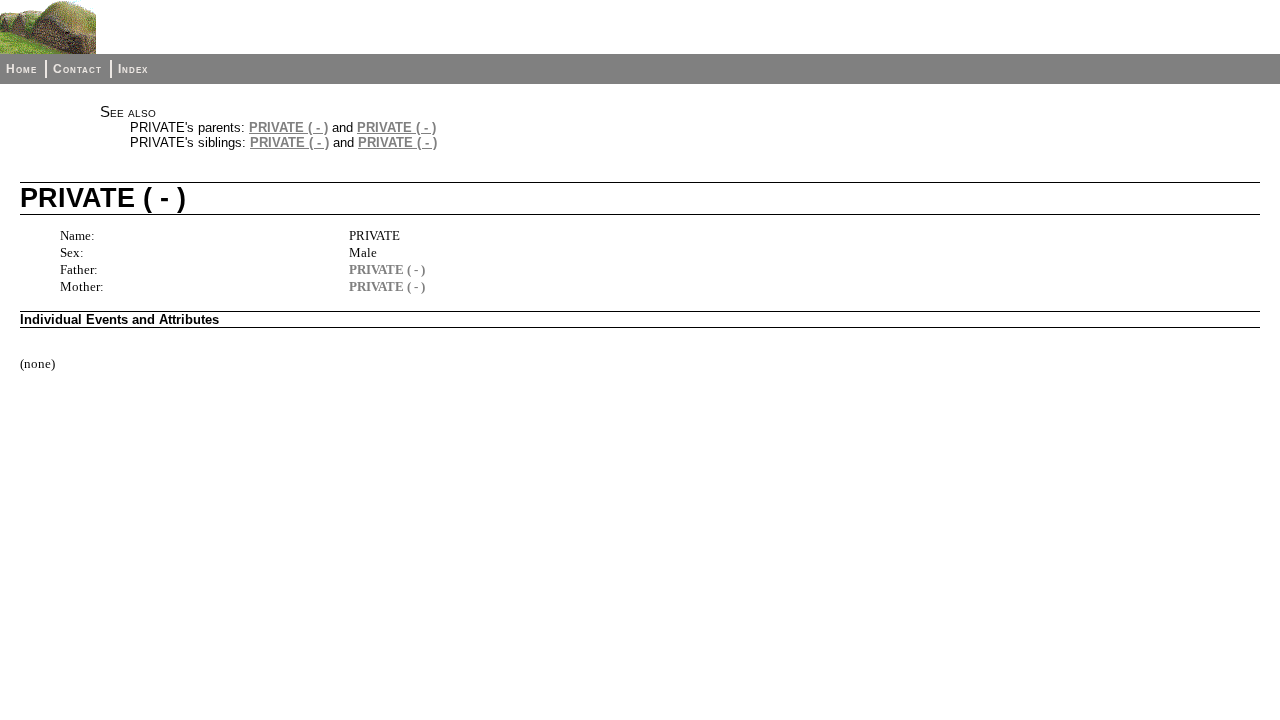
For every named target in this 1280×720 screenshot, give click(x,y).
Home (21, 69)
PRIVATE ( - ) (288, 127)
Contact (77, 69)
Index (133, 69)
